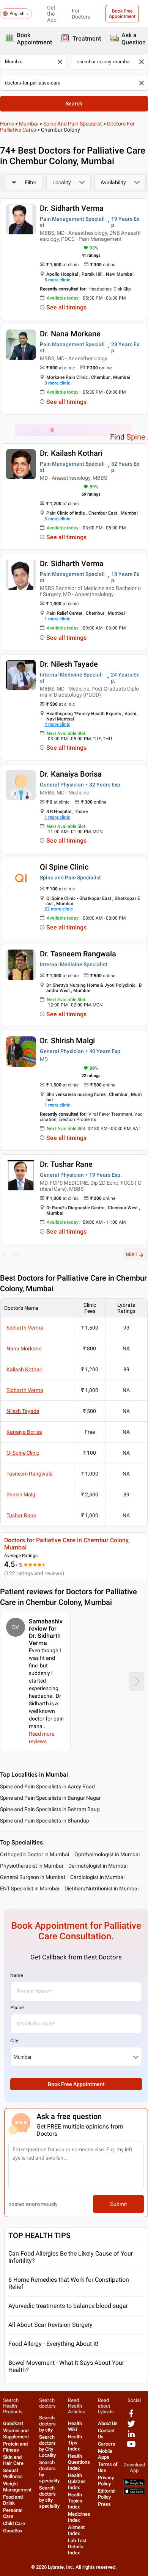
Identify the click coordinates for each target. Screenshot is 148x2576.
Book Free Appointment (122, 14)
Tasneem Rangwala (30, 1474)
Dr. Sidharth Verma (72, 208)
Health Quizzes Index (77, 2481)
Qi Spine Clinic (64, 867)
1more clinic (57, 619)
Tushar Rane (21, 1515)
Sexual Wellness (13, 2473)
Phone (17, 2008)
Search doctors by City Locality (47, 2446)
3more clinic (57, 383)
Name (17, 1975)
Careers (107, 2444)
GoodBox (13, 2531)
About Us (108, 2423)
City (14, 2041)
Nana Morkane (24, 1348)
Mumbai (29, 124)
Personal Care (13, 2513)
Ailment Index (76, 2530)
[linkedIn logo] (131, 2437)
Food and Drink (13, 2500)
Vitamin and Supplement (16, 2434)
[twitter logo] (131, 2426)
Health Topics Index (75, 2501)
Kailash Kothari (24, 1369)
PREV (16, 1254)
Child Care (14, 2523)
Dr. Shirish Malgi (67, 1041)
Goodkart (13, 2423)
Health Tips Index (75, 2443)
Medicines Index (79, 2517)
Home (7, 124)
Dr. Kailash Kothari (71, 453)
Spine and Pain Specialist (73, 124)
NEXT (131, 1254)
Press (104, 2504)
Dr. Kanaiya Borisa (71, 774)
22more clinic (59, 909)
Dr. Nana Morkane (70, 334)
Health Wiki (75, 2426)
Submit (118, 2204)
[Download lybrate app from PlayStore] (134, 2484)
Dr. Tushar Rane (66, 1164)
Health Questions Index (79, 2462)
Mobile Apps (105, 2454)
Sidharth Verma (25, 1328)
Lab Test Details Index (77, 2547)
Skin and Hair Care (13, 2460)
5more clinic (57, 280)
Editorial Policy (107, 2494)
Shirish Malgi (21, 1494)
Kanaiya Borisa (24, 1432)
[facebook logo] (131, 2416)
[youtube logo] (131, 2447)
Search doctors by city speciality (49, 2497)
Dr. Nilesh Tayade (69, 664)
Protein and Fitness (15, 2447)
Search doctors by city (47, 2424)
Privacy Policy (106, 2481)
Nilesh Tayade (23, 1411)
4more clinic (57, 724)
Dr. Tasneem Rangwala (78, 954)
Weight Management (17, 2487)
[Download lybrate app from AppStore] (134, 2493)
